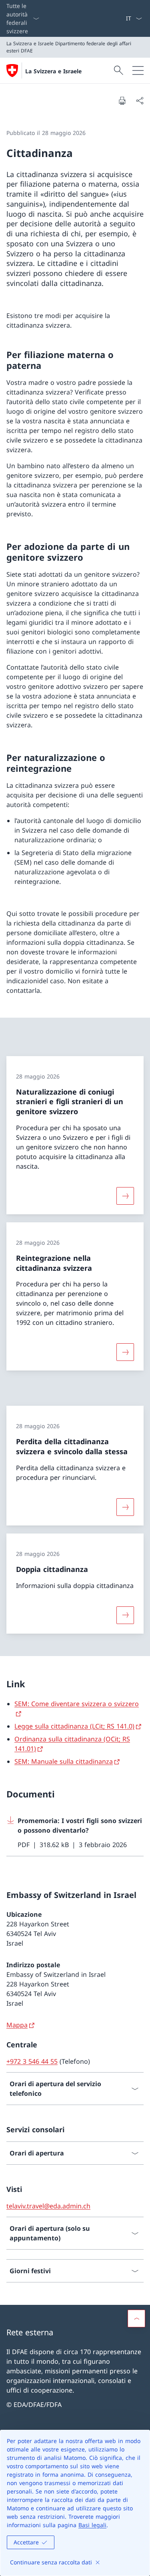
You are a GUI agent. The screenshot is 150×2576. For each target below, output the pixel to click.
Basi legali (92, 2525)
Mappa (17, 2025)
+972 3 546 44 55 (32, 2061)
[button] (136, 2318)
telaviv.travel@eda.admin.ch (48, 2206)
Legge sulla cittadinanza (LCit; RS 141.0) (74, 1726)
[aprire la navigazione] (138, 70)
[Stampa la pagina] (122, 101)
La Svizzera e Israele (53, 71)
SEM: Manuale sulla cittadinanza (64, 1761)
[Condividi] (140, 101)
